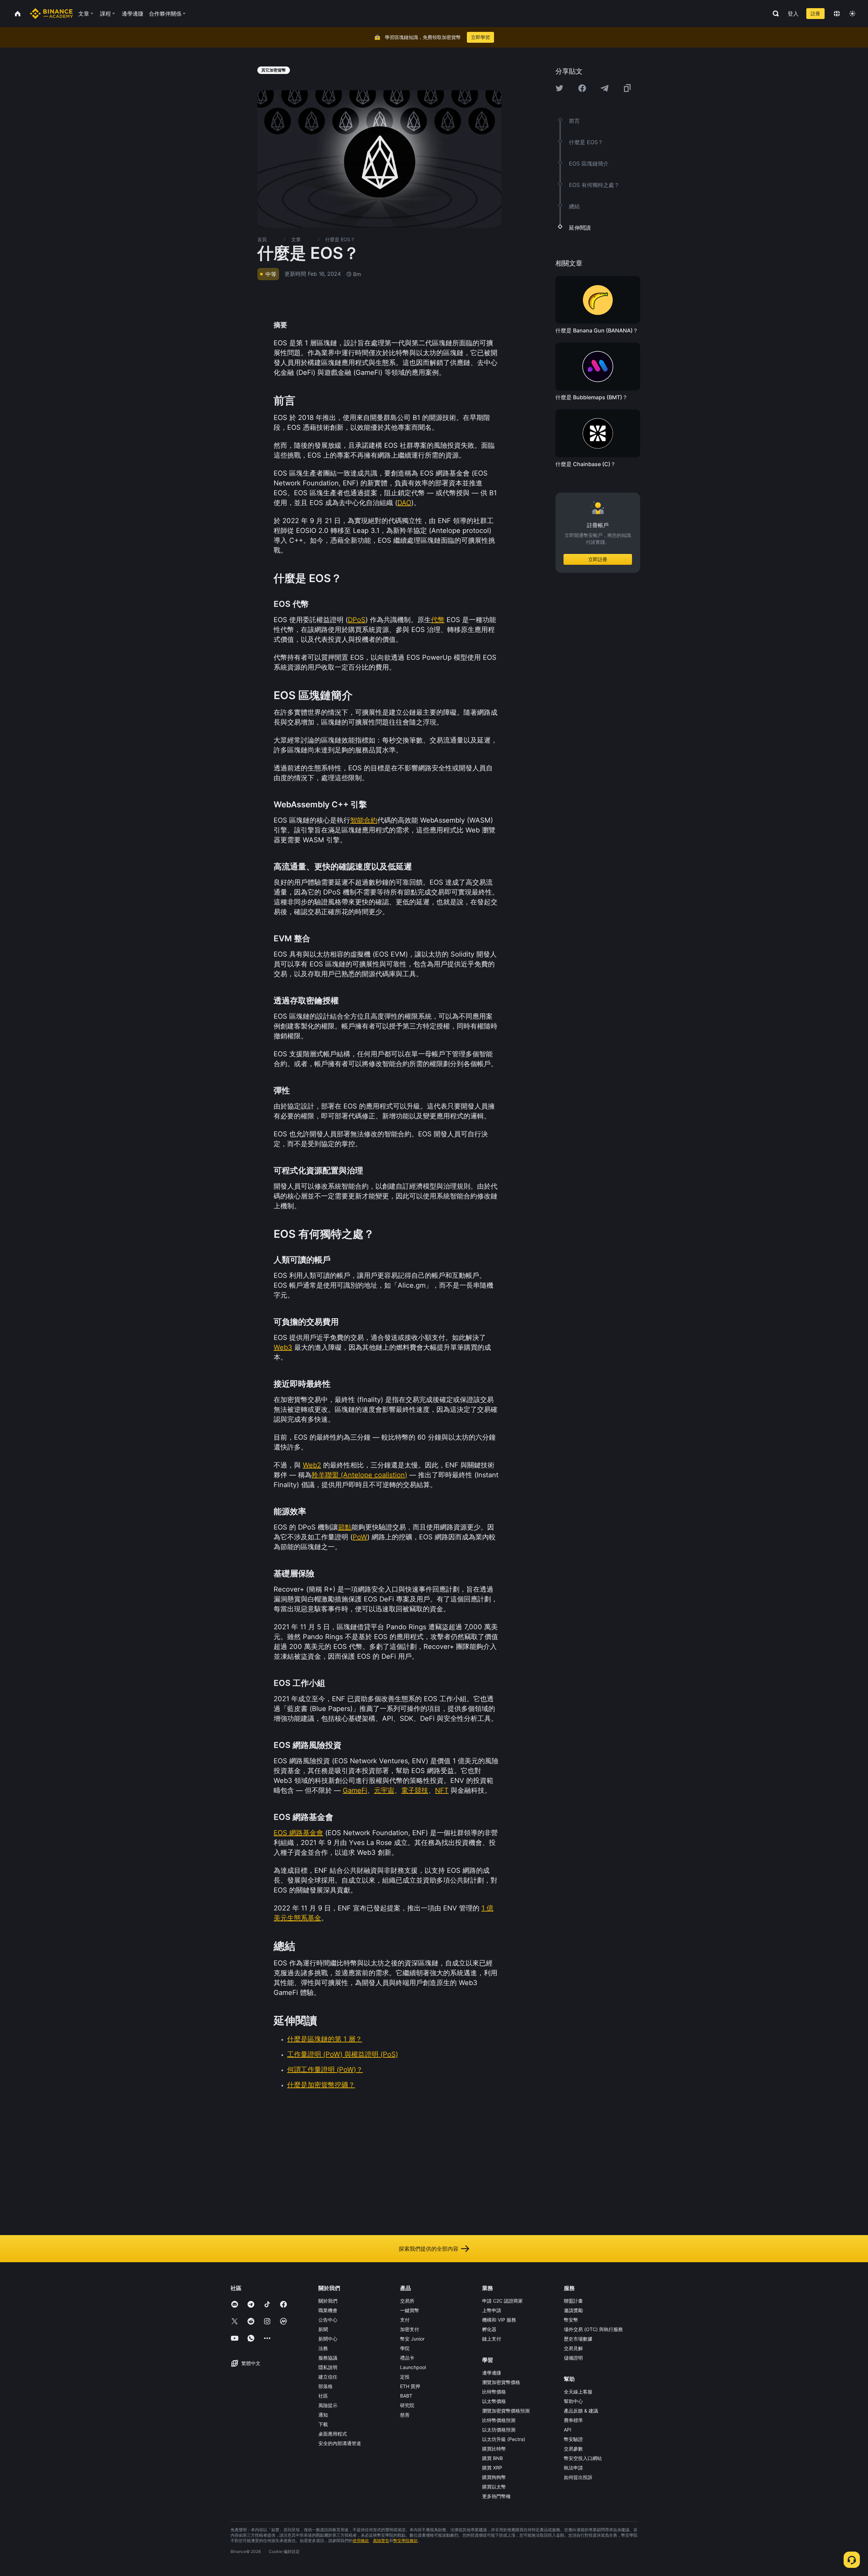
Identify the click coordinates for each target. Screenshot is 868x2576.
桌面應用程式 (333, 2434)
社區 (323, 2396)
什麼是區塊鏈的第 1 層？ (325, 2039)
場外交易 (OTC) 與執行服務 (593, 2329)
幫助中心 (573, 2401)
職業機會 (328, 2310)
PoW (360, 1537)
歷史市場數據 (578, 2339)
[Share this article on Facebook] (582, 88)
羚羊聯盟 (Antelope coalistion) (359, 1475)
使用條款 (361, 2541)
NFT (442, 1790)
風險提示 (328, 2405)
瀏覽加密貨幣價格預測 (506, 2411)
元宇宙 (384, 1790)
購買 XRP (492, 2468)
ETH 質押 (410, 2386)
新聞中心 (328, 2339)
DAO (404, 503)
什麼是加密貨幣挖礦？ (321, 2085)
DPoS (357, 620)
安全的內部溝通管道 (340, 2443)
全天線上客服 (578, 2392)
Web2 (312, 1465)
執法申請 (573, 2468)
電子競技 (415, 1790)
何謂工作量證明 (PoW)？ (325, 2070)
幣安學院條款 (406, 2541)
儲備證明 (573, 2358)
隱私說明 (328, 2367)
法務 (323, 2348)
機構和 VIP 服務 (499, 2320)
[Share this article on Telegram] (605, 88)
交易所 (407, 2301)
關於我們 (328, 2301)
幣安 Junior (412, 2339)
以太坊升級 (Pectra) (504, 2439)
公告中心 (328, 2320)
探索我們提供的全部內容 (429, 2249)
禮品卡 (407, 2358)
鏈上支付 (492, 2339)
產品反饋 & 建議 (581, 2411)
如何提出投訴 (578, 2477)
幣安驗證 (573, 2439)
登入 (793, 14)
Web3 (283, 1347)
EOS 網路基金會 (298, 1833)
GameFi (355, 1790)
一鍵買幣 (410, 2310)
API (568, 2430)
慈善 (405, 2415)
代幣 (438, 620)
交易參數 (573, 2449)
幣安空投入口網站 (583, 2458)
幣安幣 (571, 2320)
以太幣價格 (494, 2401)
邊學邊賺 (492, 2373)
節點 (345, 1527)
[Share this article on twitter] (559, 88)
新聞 (323, 2329)
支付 (405, 2320)
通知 (323, 2415)
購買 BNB (492, 2458)
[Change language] (837, 14)
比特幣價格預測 (499, 2420)
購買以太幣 (494, 2487)
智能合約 (364, 820)
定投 (405, 2377)
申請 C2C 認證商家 (502, 2301)
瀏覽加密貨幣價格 (501, 2382)
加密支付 (410, 2329)
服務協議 (328, 2358)
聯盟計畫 (573, 2301)
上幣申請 (492, 2310)
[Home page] (51, 14)
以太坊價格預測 (499, 2430)
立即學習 (480, 37)
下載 (323, 2424)
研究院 (407, 2405)
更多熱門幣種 (496, 2496)
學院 (405, 2348)
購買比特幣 (494, 2449)
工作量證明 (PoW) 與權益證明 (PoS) (343, 2054)
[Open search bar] (774, 14)
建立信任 (328, 2377)
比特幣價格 (494, 2392)
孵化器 (489, 2329)
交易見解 (573, 2348)
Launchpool (413, 2367)
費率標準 (573, 2420)
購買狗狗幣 (494, 2477)
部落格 (325, 2386)
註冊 (815, 13)
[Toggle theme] (852, 14)
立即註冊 (598, 559)
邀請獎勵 (573, 2310)
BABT (406, 2396)
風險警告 (381, 2541)
